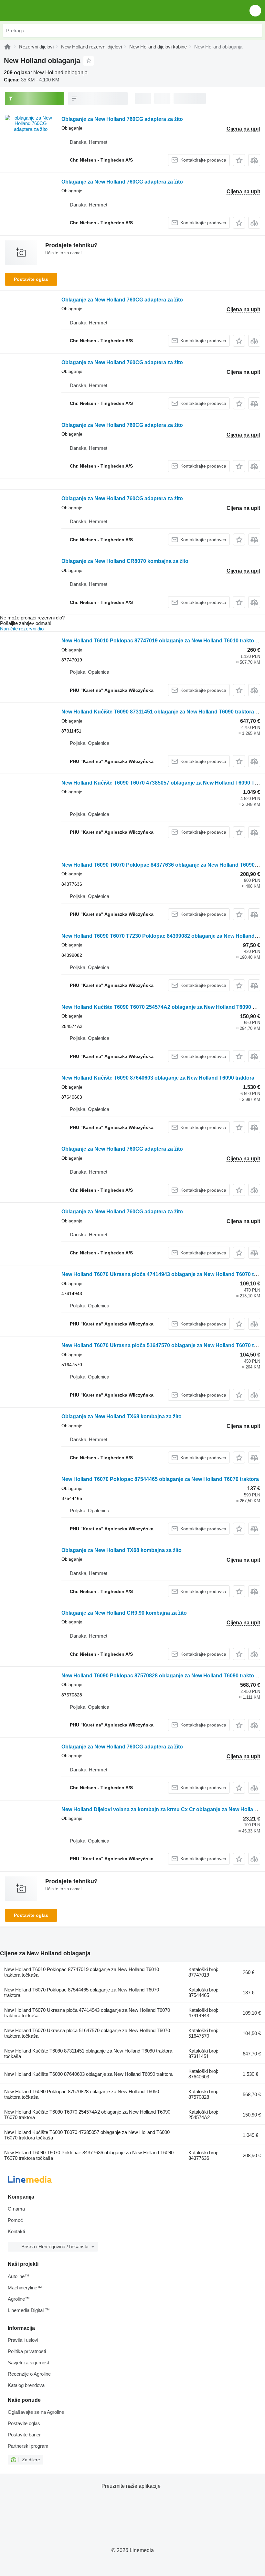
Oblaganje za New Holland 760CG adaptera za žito (122, 119)
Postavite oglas (31, 279)
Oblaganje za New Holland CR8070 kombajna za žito (125, 561)
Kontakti (16, 2231)
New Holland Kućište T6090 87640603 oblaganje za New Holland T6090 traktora (158, 1078)
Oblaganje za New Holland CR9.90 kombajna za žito (124, 1613)
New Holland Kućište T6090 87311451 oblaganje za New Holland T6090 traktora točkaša (88, 2053)
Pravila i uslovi (23, 2340)
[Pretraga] (256, 30)
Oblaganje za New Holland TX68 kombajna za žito (122, 1416)
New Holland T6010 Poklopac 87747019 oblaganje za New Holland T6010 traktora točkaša (82, 1972)
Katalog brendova (26, 2385)
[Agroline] (7, 47)
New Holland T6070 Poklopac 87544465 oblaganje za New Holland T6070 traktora (160, 1479)
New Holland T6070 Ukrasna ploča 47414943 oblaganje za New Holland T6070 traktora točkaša (87, 2013)
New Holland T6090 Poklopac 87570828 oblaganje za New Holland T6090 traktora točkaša (82, 2094)
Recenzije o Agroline (29, 2374)
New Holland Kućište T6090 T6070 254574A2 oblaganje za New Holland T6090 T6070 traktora (87, 2115)
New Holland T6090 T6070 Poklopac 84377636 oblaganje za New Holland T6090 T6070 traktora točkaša (89, 2155)
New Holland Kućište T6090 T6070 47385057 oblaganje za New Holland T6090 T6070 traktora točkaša (87, 2135)
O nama (16, 2209)
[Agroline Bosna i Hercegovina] (42, 11)
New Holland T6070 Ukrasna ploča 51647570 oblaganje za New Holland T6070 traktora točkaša (87, 2033)
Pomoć (15, 2220)
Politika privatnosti (27, 2351)
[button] (255, 11)
